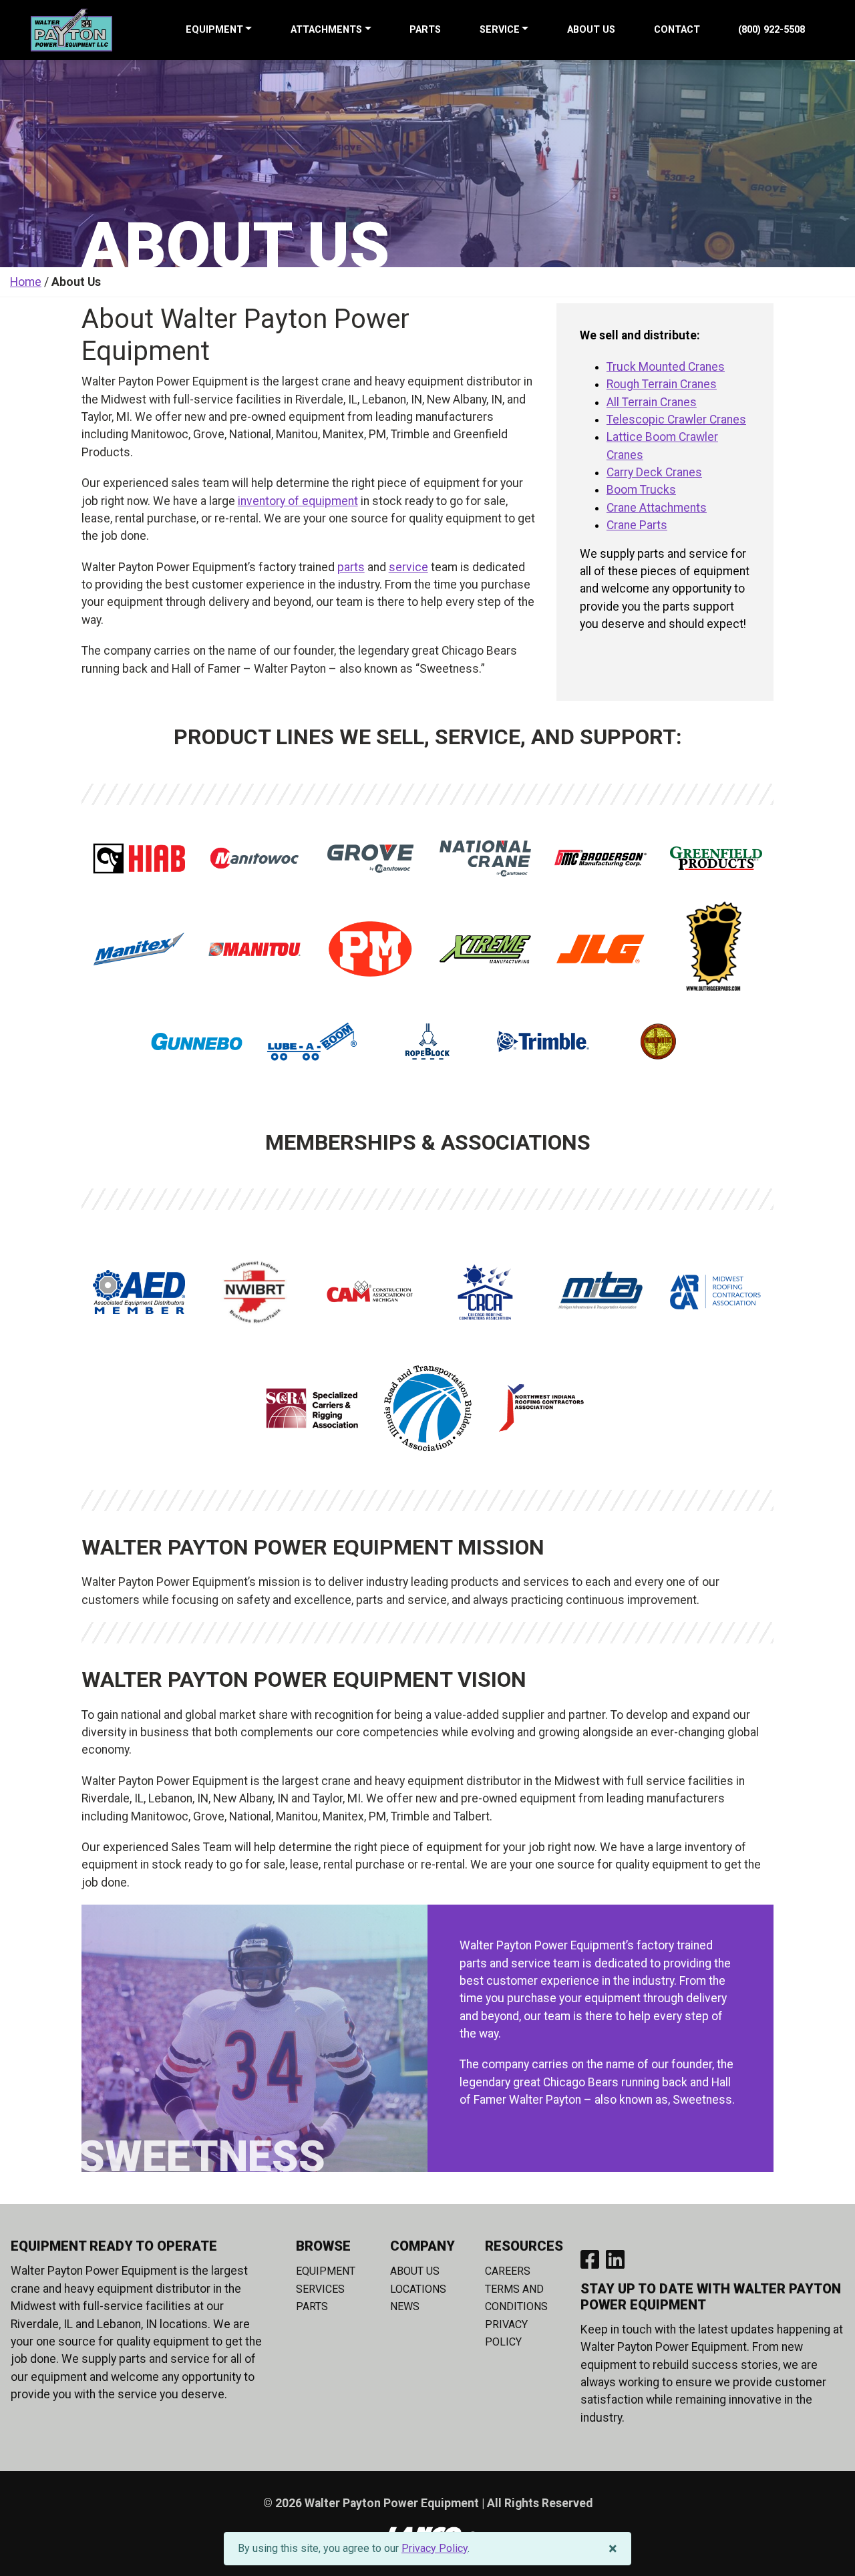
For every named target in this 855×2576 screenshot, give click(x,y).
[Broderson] (601, 858)
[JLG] (601, 949)
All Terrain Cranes (652, 402)
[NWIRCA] (543, 1408)
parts (351, 567)
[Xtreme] (486, 949)
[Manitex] (139, 949)
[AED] (139, 1292)
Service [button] (500, 30)
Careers (508, 2271)
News (405, 2306)
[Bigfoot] (716, 949)
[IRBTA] (427, 1408)
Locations (418, 2289)
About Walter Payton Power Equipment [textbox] (245, 335)
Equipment (326, 2271)
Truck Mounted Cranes (666, 367)
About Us (591, 30)
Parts (425, 30)
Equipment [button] (214, 30)
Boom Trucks (641, 490)
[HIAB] (139, 858)
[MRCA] (716, 1292)
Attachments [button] (326, 30)
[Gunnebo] (197, 1041)
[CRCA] (486, 1292)
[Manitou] (254, 949)
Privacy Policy (435, 2548)
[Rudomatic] (659, 1041)
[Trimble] (543, 1041)
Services (320, 2289)
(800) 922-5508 (772, 30)
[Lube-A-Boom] (312, 1041)
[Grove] (370, 858)
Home (26, 282)
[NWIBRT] (254, 1292)
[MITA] (601, 1292)
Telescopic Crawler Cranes (676, 420)
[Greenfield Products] (716, 858)
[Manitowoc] (254, 858)
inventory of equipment (298, 501)
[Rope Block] (427, 1041)
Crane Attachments (657, 508)
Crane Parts (637, 525)
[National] (486, 858)
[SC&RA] (312, 1408)
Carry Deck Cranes (654, 472)
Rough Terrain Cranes (662, 384)
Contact (677, 30)
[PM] (370, 949)
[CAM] (370, 1292)
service (408, 567)
